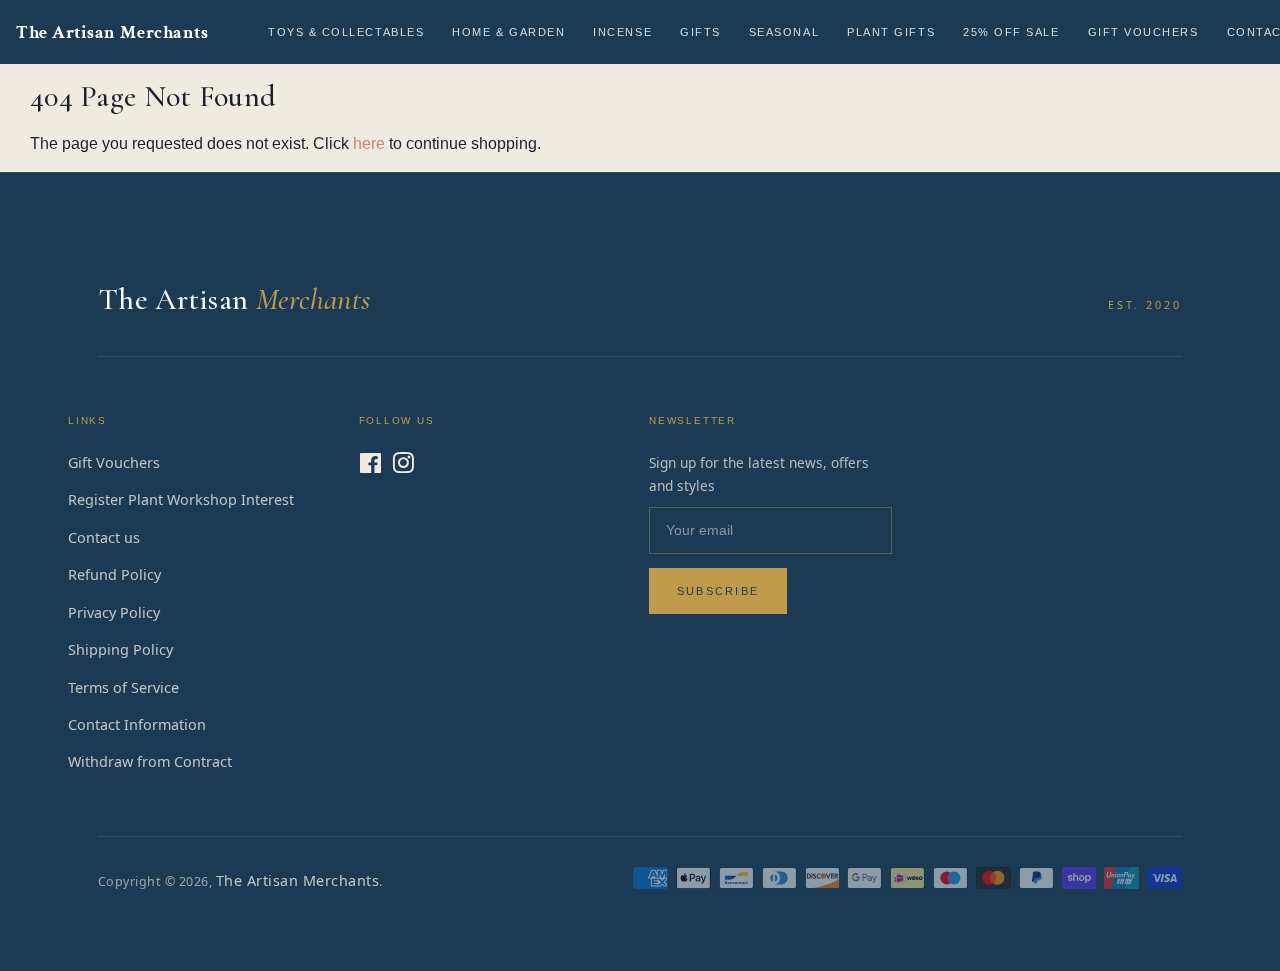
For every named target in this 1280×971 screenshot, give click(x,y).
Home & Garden (508, 32)
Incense (622, 32)
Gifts (700, 32)
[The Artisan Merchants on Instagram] (403, 466)
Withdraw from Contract (150, 761)
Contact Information (137, 724)
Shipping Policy (120, 649)
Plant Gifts (891, 32)
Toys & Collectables (346, 32)
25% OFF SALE (1011, 32)
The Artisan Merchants (112, 32)
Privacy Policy (114, 612)
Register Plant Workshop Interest (181, 499)
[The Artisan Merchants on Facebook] (370, 466)
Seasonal (784, 32)
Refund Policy (114, 574)
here (369, 143)
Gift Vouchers (1143, 32)
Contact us (104, 537)
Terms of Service (123, 687)
